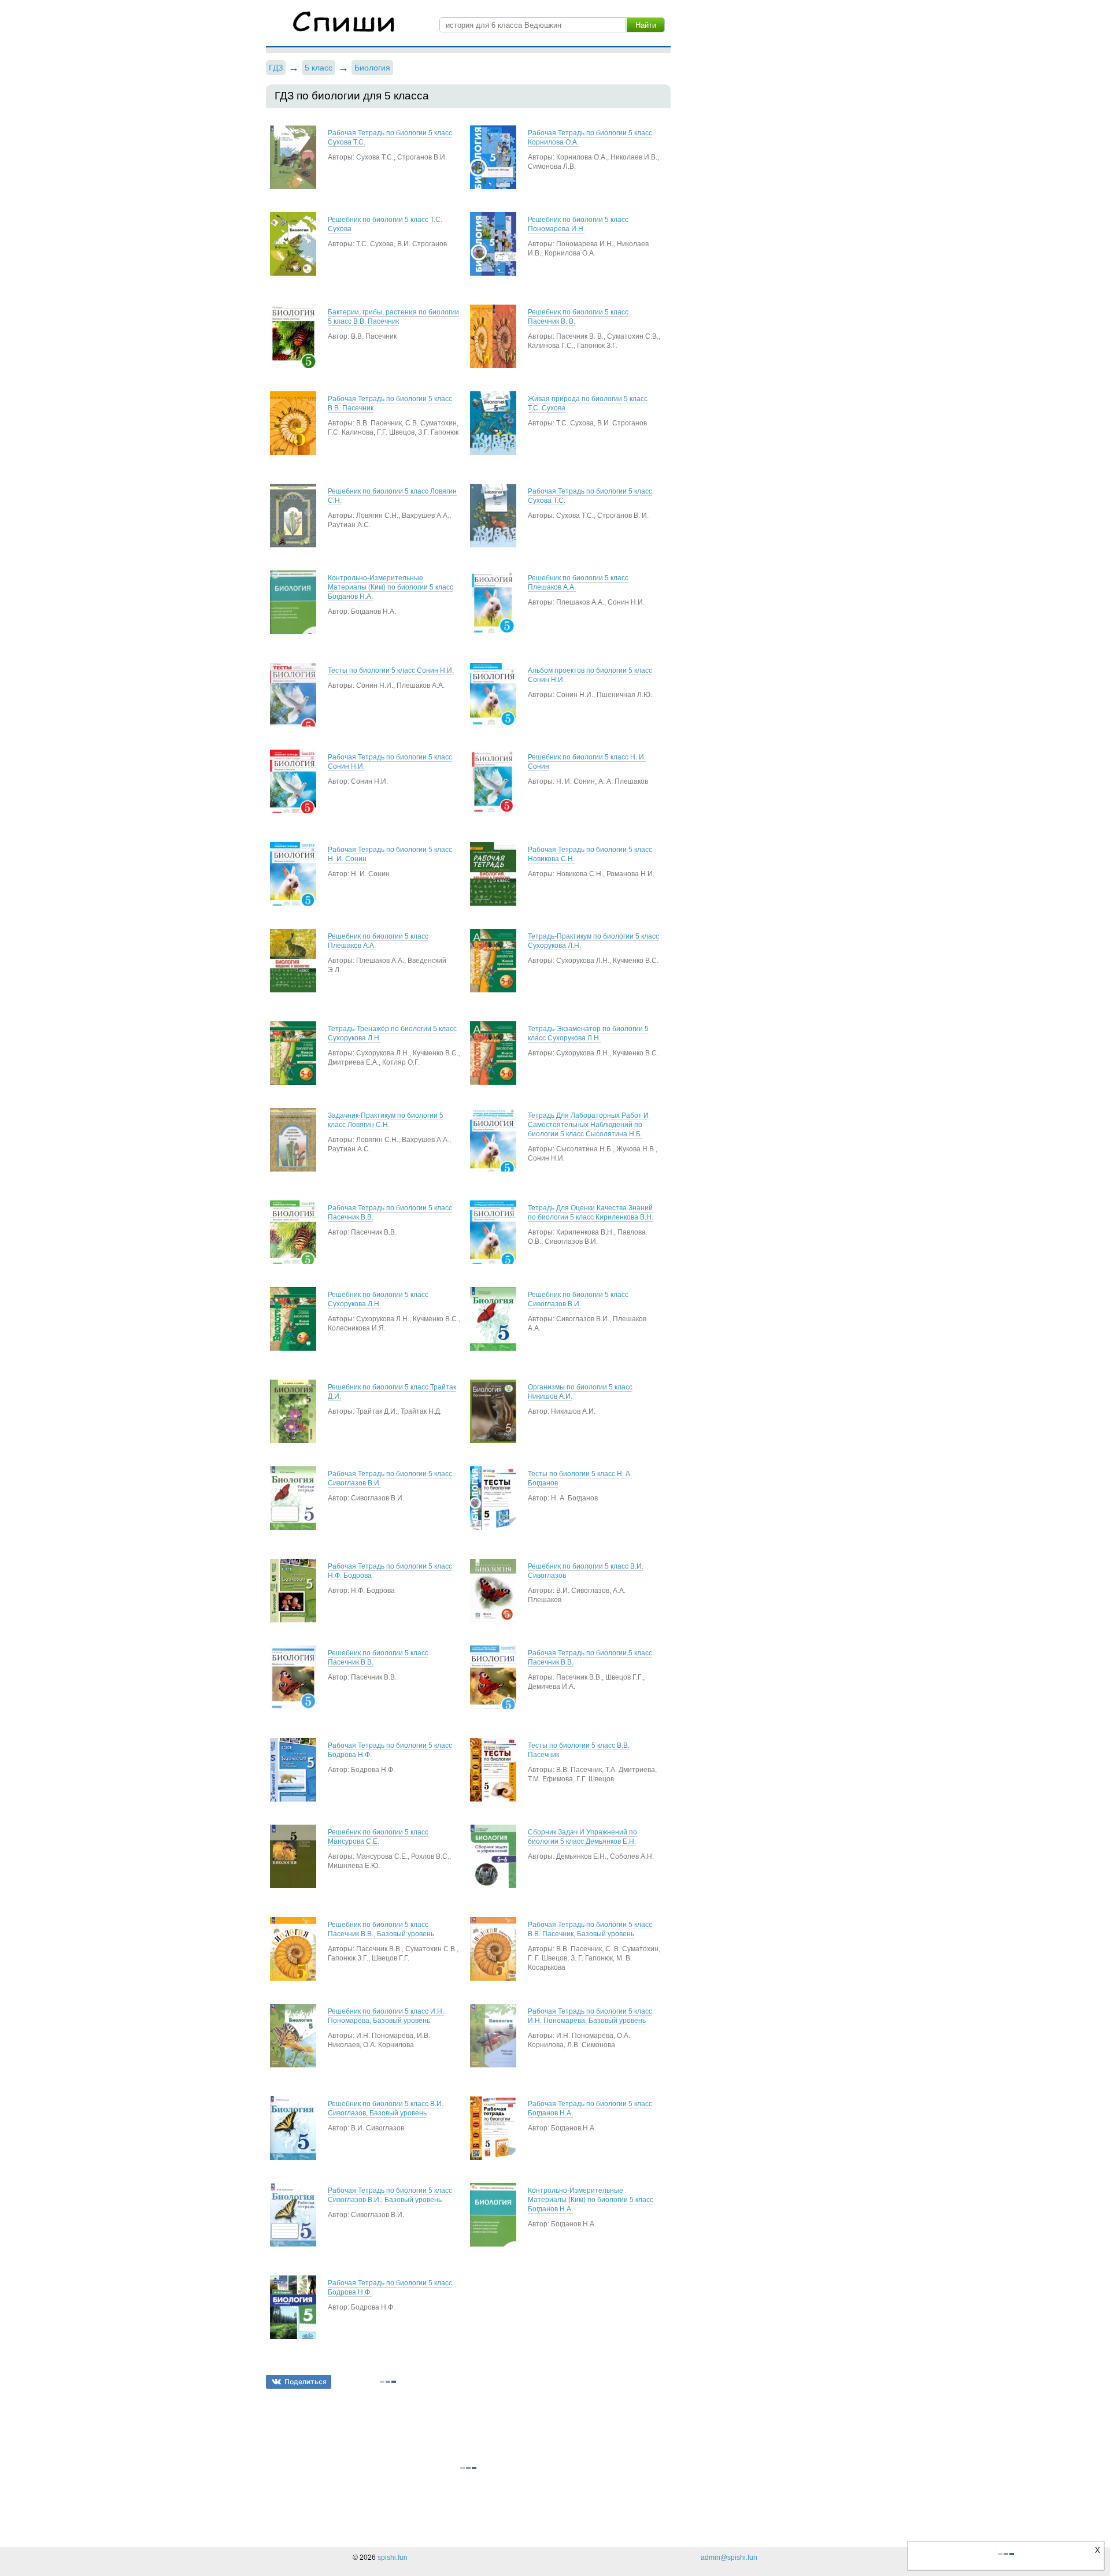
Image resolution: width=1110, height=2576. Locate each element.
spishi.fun (393, 2558)
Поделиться (306, 2382)
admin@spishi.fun (729, 2558)
